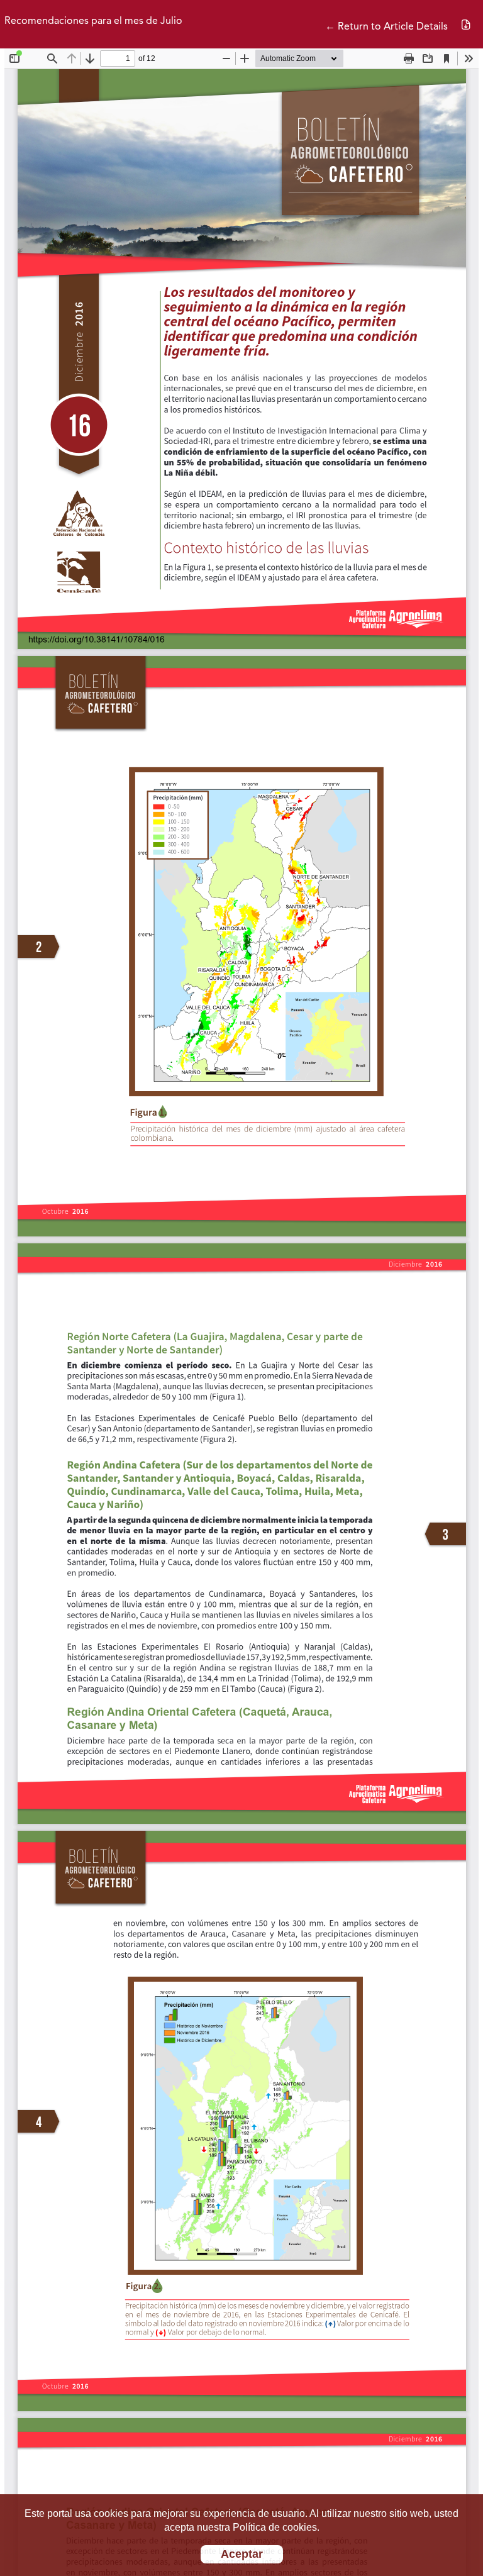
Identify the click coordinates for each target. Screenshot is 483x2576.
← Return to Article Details (386, 27)
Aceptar (242, 2554)
